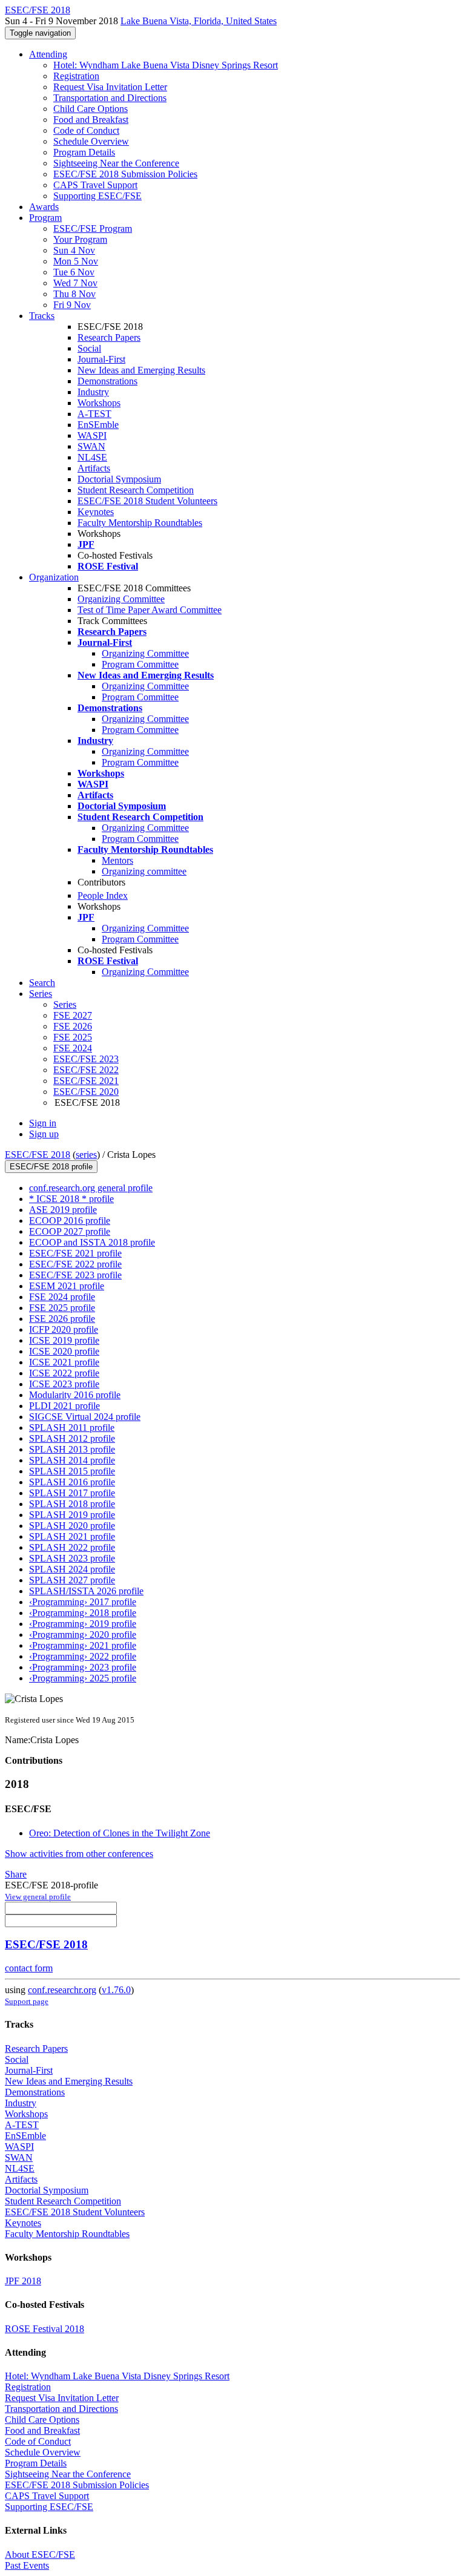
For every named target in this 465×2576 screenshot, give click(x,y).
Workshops (99, 403)
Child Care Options (91, 109)
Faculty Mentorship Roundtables (140, 523)
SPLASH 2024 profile (72, 1569)
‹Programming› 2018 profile (83, 1613)
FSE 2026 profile (62, 1319)
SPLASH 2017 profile (72, 1493)
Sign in (43, 1123)
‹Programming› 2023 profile (83, 1667)
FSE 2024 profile (62, 1297)
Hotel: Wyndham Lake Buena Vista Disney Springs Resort (166, 65)
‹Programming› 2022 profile (83, 1656)
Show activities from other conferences (79, 1854)
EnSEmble (98, 425)
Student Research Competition (136, 490)
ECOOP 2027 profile (70, 1231)
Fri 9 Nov (72, 305)
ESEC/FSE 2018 (38, 1155)
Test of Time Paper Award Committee (150, 610)
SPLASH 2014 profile (72, 1460)
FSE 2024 (73, 1048)
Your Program (80, 239)
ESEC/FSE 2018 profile (51, 1167)
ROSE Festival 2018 (45, 2329)
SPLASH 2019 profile (72, 1515)
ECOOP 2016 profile (70, 1221)
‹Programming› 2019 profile (83, 1624)
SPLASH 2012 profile (72, 1438)
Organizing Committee (121, 599)
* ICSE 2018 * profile (71, 1199)
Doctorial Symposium (119, 479)
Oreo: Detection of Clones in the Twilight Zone (120, 1833)
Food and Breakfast (91, 120)
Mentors (117, 860)
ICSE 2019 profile (64, 1340)
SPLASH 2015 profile (72, 1471)
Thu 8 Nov (74, 294)
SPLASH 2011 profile (72, 1428)
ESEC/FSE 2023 (86, 1059)
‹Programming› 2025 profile (83, 1678)
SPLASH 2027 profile (72, 1580)
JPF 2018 (23, 2281)
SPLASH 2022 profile (72, 1547)
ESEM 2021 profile (67, 1286)
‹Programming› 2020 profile (83, 1635)
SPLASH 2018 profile (72, 1504)
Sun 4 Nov (74, 250)
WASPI (92, 435)
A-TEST (94, 414)
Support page (27, 2001)
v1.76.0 (116, 1990)
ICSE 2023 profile (64, 1384)
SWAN (91, 446)
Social (89, 348)
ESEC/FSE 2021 (86, 1081)
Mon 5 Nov (76, 261)
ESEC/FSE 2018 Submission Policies (125, 174)
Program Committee (140, 664)
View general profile (38, 1897)
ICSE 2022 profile (64, 1373)
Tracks (42, 316)
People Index (103, 895)
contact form (29, 1968)
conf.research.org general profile (91, 1188)
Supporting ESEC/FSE (97, 196)
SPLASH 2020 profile (72, 1526)
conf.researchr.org (62, 1990)
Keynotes (96, 512)
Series (65, 1004)
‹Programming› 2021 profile (83, 1645)
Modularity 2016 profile (75, 1395)
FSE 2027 (73, 1015)
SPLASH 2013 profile (72, 1449)
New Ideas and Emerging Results (141, 370)
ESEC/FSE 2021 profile (75, 1253)
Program (45, 218)
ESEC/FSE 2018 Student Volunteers (147, 501)
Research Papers (109, 337)
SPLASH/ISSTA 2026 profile (86, 1591)
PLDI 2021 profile (64, 1406)
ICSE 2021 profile (64, 1362)
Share (16, 1874)
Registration (76, 76)
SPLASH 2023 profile (72, 1558)
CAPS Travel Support (95, 185)
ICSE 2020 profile (64, 1351)
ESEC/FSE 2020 (86, 1092)
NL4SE (92, 457)
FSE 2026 (73, 1026)
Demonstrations (107, 381)
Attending (48, 54)
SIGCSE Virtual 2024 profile (85, 1417)
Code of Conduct (86, 130)
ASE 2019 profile (63, 1210)
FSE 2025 (73, 1037)
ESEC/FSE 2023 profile (75, 1275)
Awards (44, 207)
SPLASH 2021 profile (72, 1536)
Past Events (27, 2565)
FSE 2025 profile (62, 1308)
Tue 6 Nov (74, 272)
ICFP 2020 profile (64, 1329)
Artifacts (94, 468)
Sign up (44, 1134)
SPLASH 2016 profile (72, 1482)
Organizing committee (144, 871)
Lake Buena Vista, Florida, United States (199, 21)
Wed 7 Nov (75, 283)
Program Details (84, 152)
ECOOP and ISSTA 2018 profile (92, 1242)
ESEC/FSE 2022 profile (75, 1264)
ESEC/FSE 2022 (86, 1070)
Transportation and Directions (110, 98)
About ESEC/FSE (40, 2555)
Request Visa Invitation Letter (110, 87)
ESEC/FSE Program (93, 228)
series (86, 1155)
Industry (93, 392)
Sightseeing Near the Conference (116, 163)
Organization (54, 577)
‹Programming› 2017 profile (83, 1602)
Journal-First (101, 359)
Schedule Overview (91, 141)
